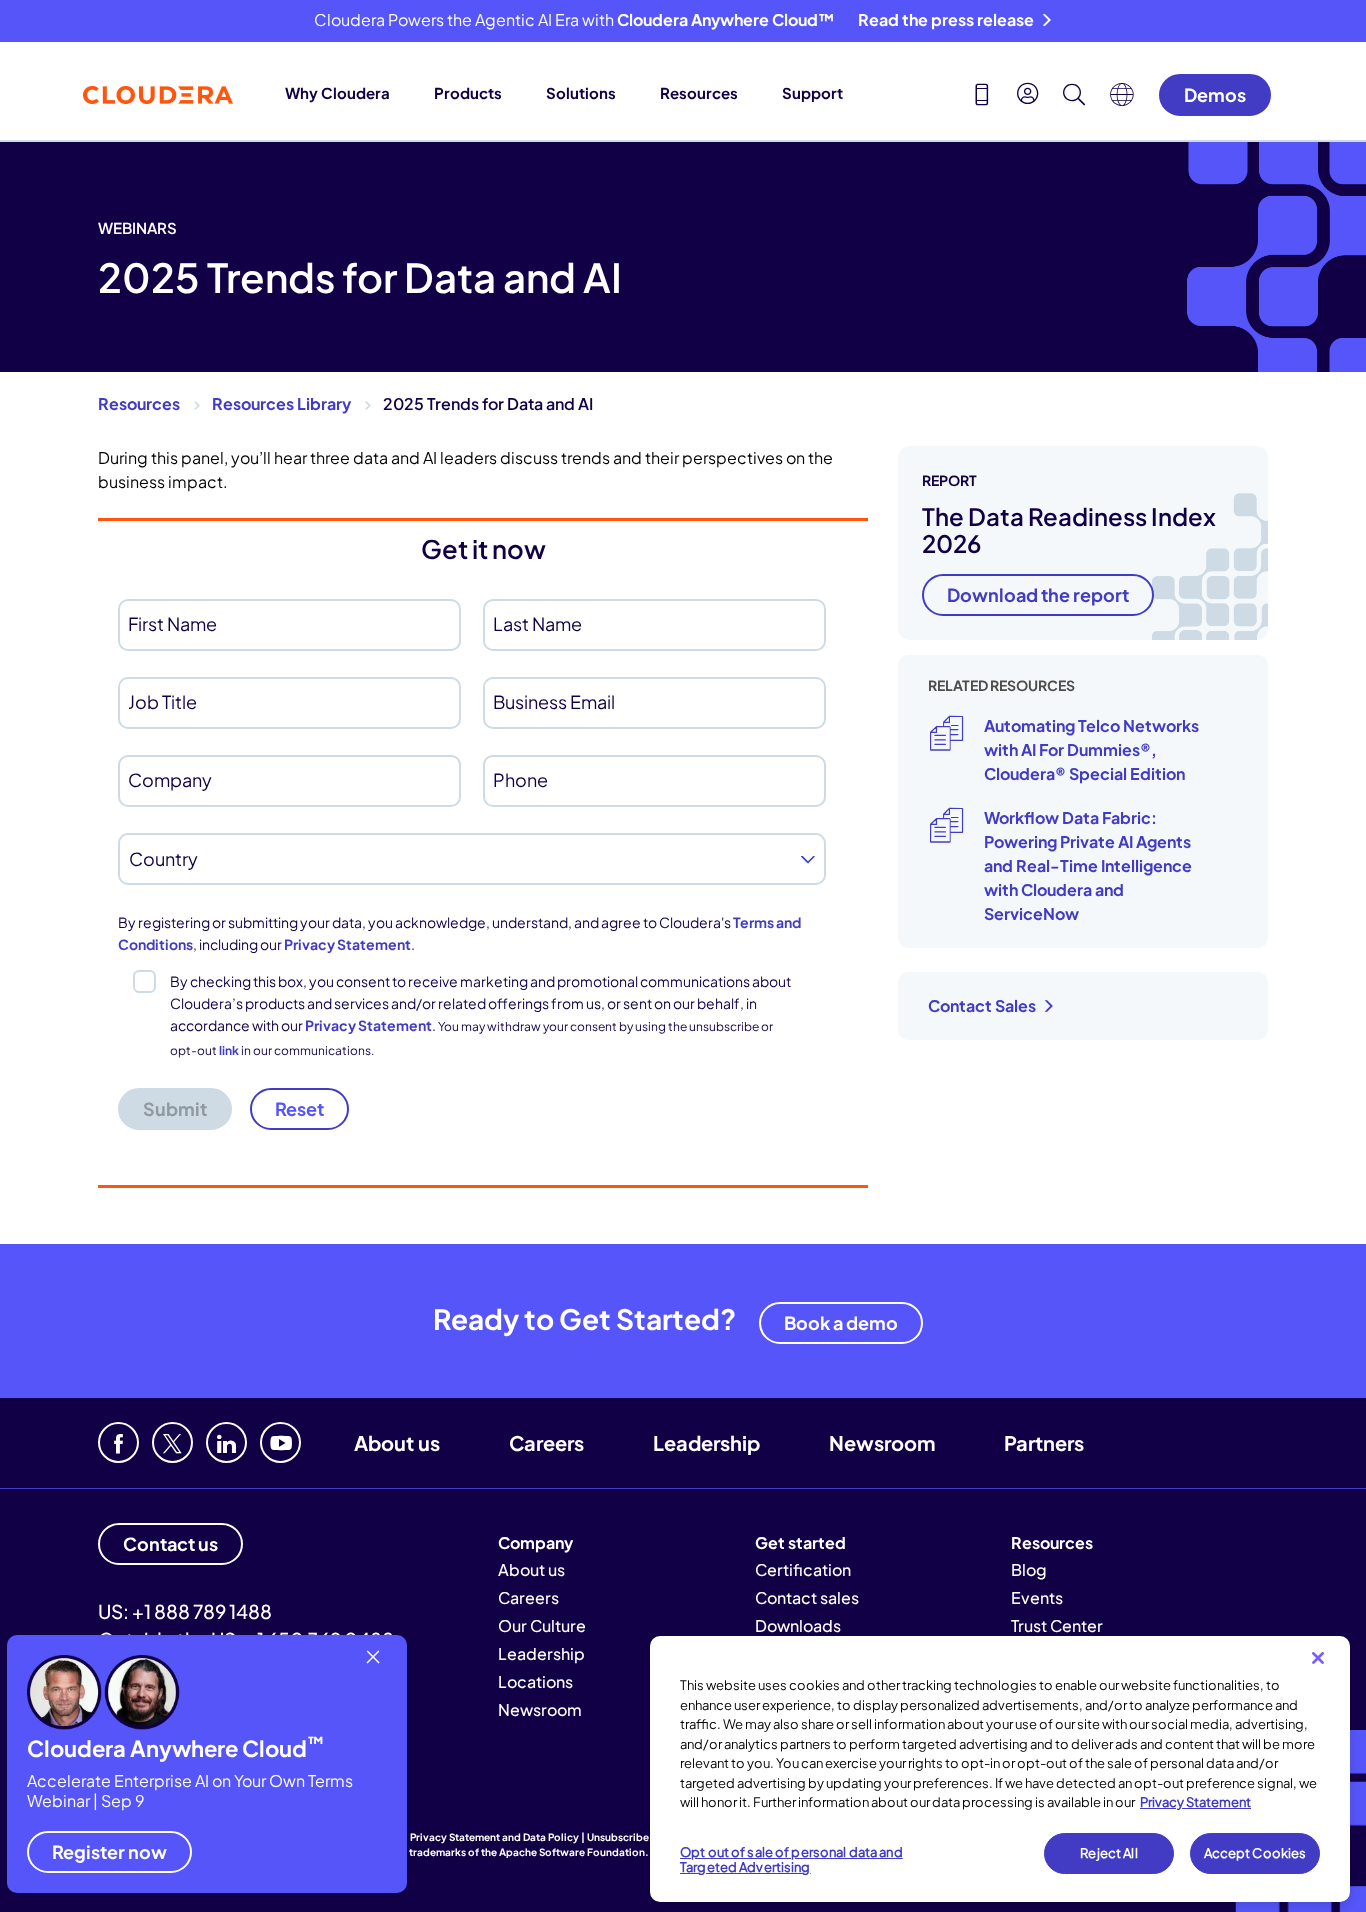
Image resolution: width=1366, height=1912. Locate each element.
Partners (1044, 1442)
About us (397, 1442)
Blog (1029, 1569)
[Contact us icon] (982, 97)
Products (468, 92)
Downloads (798, 1625)
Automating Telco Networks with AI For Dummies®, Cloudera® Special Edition (1091, 749)
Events (1037, 1597)
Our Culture (542, 1625)
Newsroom (882, 1442)
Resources (699, 92)
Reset (299, 1108)
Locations (535, 1681)
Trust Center (1057, 1625)
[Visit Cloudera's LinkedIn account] (226, 1442)
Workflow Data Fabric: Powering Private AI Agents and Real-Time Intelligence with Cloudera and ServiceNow (1088, 865)
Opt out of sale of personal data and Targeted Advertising (791, 1860)
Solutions (581, 92)
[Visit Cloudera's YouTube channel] (280, 1442)
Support (812, 92)
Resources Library (281, 403)
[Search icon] (1074, 97)
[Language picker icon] (1122, 100)
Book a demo (841, 1322)
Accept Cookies (1255, 1853)
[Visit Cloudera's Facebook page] (118, 1442)
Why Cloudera (337, 92)
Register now (109, 1851)
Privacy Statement (347, 944)
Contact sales (807, 1597)
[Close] (1318, 1658)
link (229, 1050)
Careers (546, 1442)
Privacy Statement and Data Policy (494, 1837)
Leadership (706, 1442)
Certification (803, 1569)
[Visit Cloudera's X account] (172, 1442)
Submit (175, 1108)
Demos (1215, 94)
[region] (1000, 1769)
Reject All (1108, 1853)
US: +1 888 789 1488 (185, 1611)
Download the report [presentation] (1038, 594)
